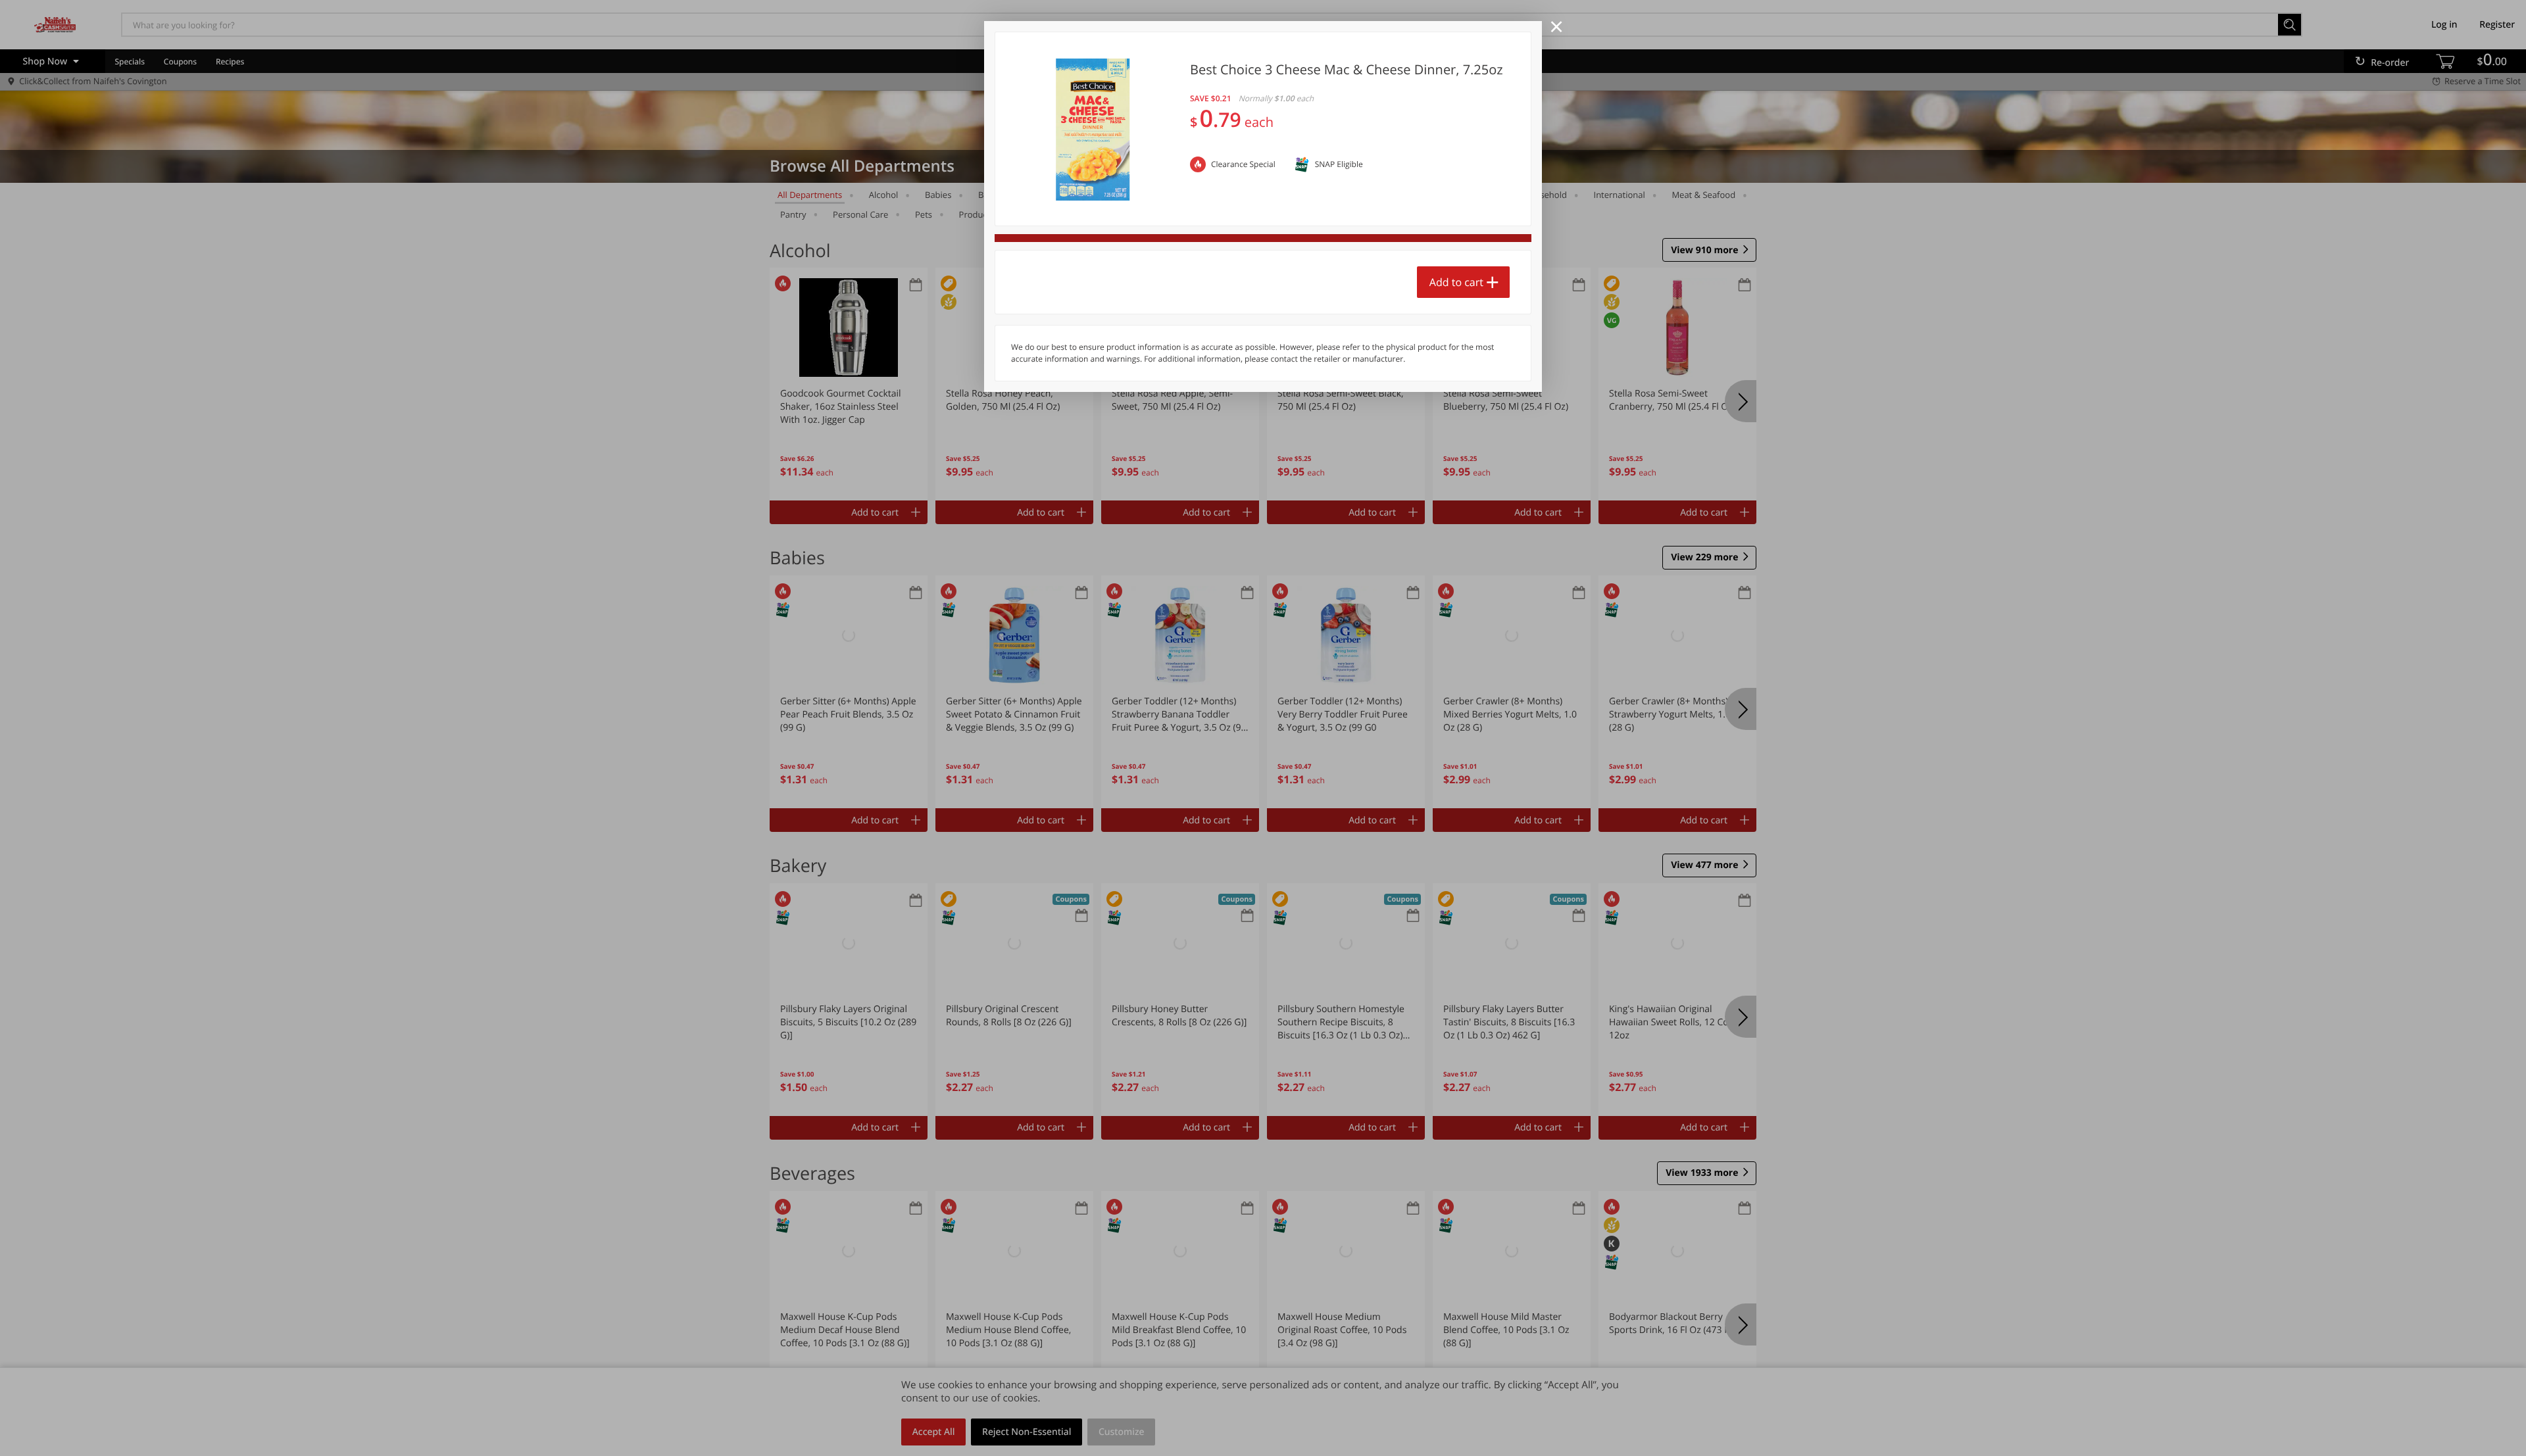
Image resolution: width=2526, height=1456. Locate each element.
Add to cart (1456, 282)
